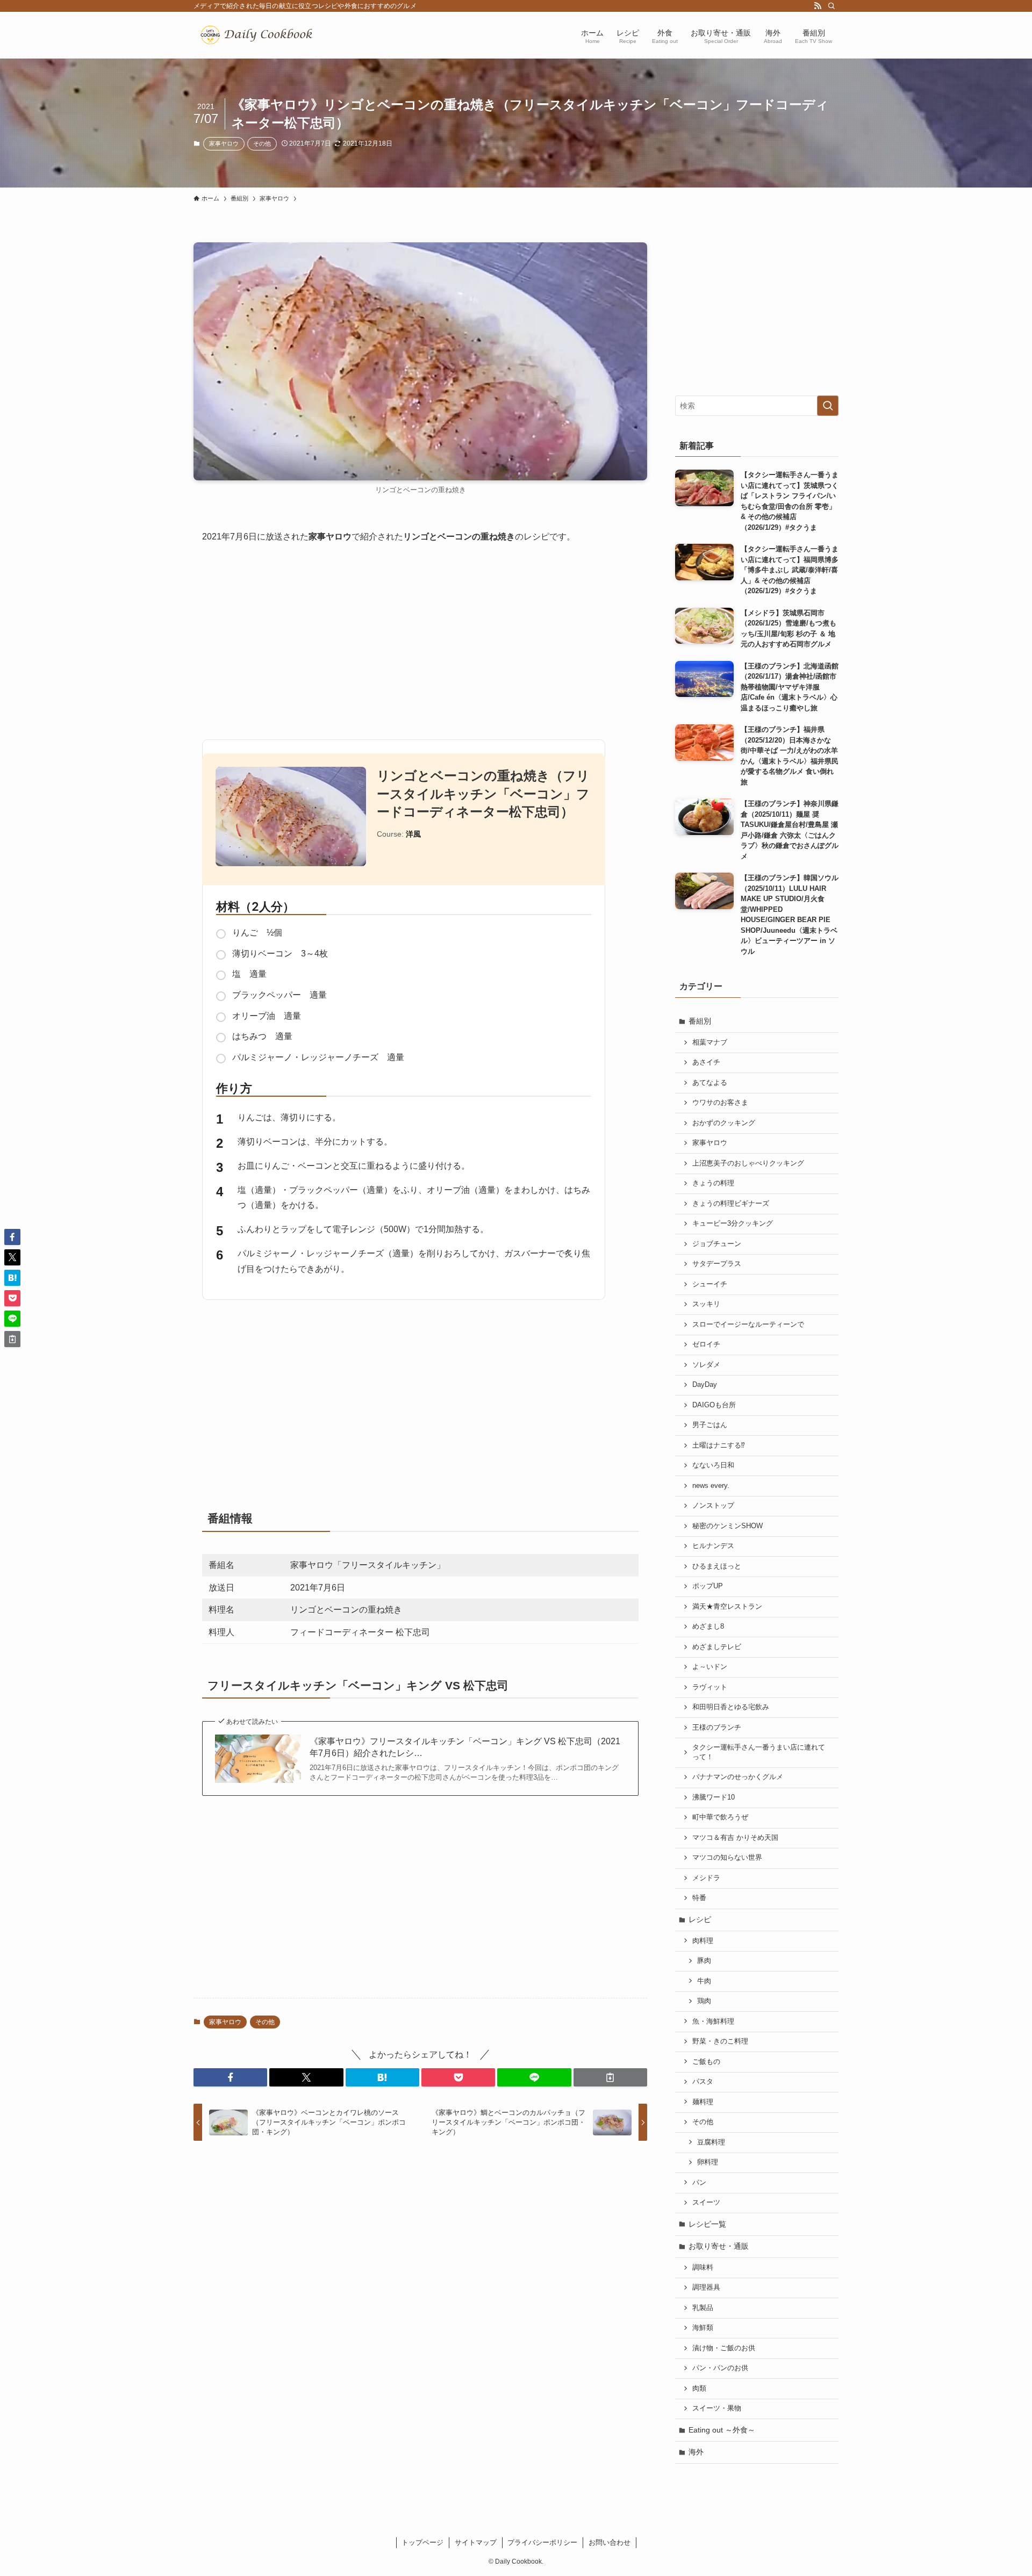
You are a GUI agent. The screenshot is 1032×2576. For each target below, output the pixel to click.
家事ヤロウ (224, 143)
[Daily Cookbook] (259, 35)
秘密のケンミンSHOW (728, 1526)
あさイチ (706, 1062)
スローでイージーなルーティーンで (748, 1325)
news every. (711, 1486)
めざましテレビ (717, 1647)
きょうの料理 (713, 1183)
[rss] (818, 6)
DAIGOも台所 (714, 1405)
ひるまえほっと (717, 1566)
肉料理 (703, 1941)
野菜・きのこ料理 (720, 2041)
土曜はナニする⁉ (719, 1445)
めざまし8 (708, 1627)
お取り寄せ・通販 (719, 2246)
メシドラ (706, 1878)
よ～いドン (710, 1667)
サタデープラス (717, 1264)
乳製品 (703, 2308)
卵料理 (708, 2162)
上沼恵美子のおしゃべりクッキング (748, 1163)
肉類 (699, 2388)
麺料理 (703, 2102)
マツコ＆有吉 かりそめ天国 (735, 1838)
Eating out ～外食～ (722, 2430)
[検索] (832, 6)
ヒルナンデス (713, 1546)
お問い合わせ (610, 2542)
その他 (262, 143)
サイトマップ (476, 2542)
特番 (699, 1898)
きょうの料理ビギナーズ (731, 1204)
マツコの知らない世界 (727, 1858)
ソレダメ (706, 1365)
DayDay (705, 1385)
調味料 (703, 2268)
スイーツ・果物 (717, 2408)
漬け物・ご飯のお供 (724, 2348)
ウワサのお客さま (720, 1103)
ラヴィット (710, 1687)
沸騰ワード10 (714, 1797)
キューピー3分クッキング (733, 1224)
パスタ (703, 2082)
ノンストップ (713, 1506)
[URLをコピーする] (610, 2077)
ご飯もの (706, 2062)
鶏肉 (704, 2001)
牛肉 (704, 1981)
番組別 (700, 1021)
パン (699, 2183)
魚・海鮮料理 (713, 2021)
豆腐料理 (711, 2142)
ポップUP (708, 1586)
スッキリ (706, 1304)
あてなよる (710, 1083)
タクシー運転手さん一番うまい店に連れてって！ (759, 1752)
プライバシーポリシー (542, 2542)
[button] (230, 2077)
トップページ (422, 2542)
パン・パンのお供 (720, 2368)
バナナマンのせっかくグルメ (738, 1777)
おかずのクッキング (724, 1123)
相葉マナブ (710, 1042)
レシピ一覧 (707, 2224)
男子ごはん (710, 1425)
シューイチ (710, 1284)
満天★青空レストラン (727, 1607)
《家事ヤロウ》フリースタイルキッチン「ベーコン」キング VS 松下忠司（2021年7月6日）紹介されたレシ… (465, 1747)
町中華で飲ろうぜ (720, 1817)
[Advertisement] (420, 637)
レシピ (700, 1919)
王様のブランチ (717, 1728)
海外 (696, 2452)
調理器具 (706, 2287)
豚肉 (704, 1961)
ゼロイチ (706, 1344)
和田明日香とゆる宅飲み (731, 1707)
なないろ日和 (713, 1465)
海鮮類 (703, 2328)
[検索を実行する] (828, 406)
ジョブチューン (717, 1244)
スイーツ (706, 2203)
